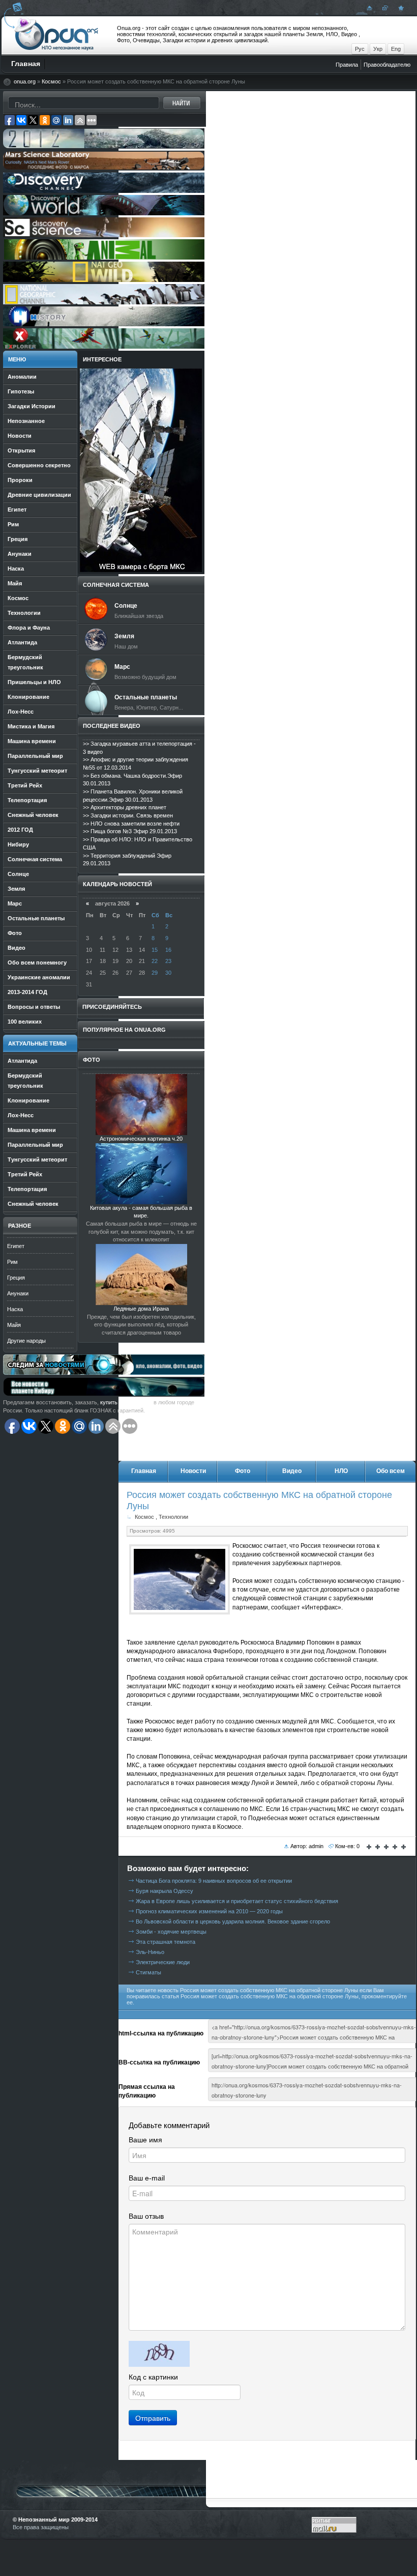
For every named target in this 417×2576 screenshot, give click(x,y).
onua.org (25, 81)
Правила (347, 65)
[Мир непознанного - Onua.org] (400, 8)
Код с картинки (153, 2377)
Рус (360, 49)
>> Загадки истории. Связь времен (128, 815)
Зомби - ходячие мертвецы (171, 1932)
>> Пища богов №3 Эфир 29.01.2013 (130, 831)
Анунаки (18, 1293)
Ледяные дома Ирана (141, 1309)
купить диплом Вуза (126, 1402)
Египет (16, 1246)
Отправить (153, 2418)
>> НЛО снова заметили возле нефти (131, 824)
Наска (15, 1309)
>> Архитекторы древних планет (125, 807)
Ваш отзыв (146, 2216)
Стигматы (148, 1972)
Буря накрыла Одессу (165, 1891)
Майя (14, 1325)
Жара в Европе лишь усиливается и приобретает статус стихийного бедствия (237, 1901)
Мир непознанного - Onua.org (57, 35)
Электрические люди (163, 1962)
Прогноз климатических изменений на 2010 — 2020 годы (209, 1911)
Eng (396, 49)
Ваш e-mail (147, 2178)
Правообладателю (387, 65)
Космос (51, 81)
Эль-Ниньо (150, 1952)
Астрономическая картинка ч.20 (141, 1139)
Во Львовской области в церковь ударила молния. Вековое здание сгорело (233, 1921)
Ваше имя (145, 2140)
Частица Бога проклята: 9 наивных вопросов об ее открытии (214, 1881)
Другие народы (26, 1341)
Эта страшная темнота (166, 1942)
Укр (378, 49)
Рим (12, 1262)
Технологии (173, 1517)
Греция (16, 1278)
